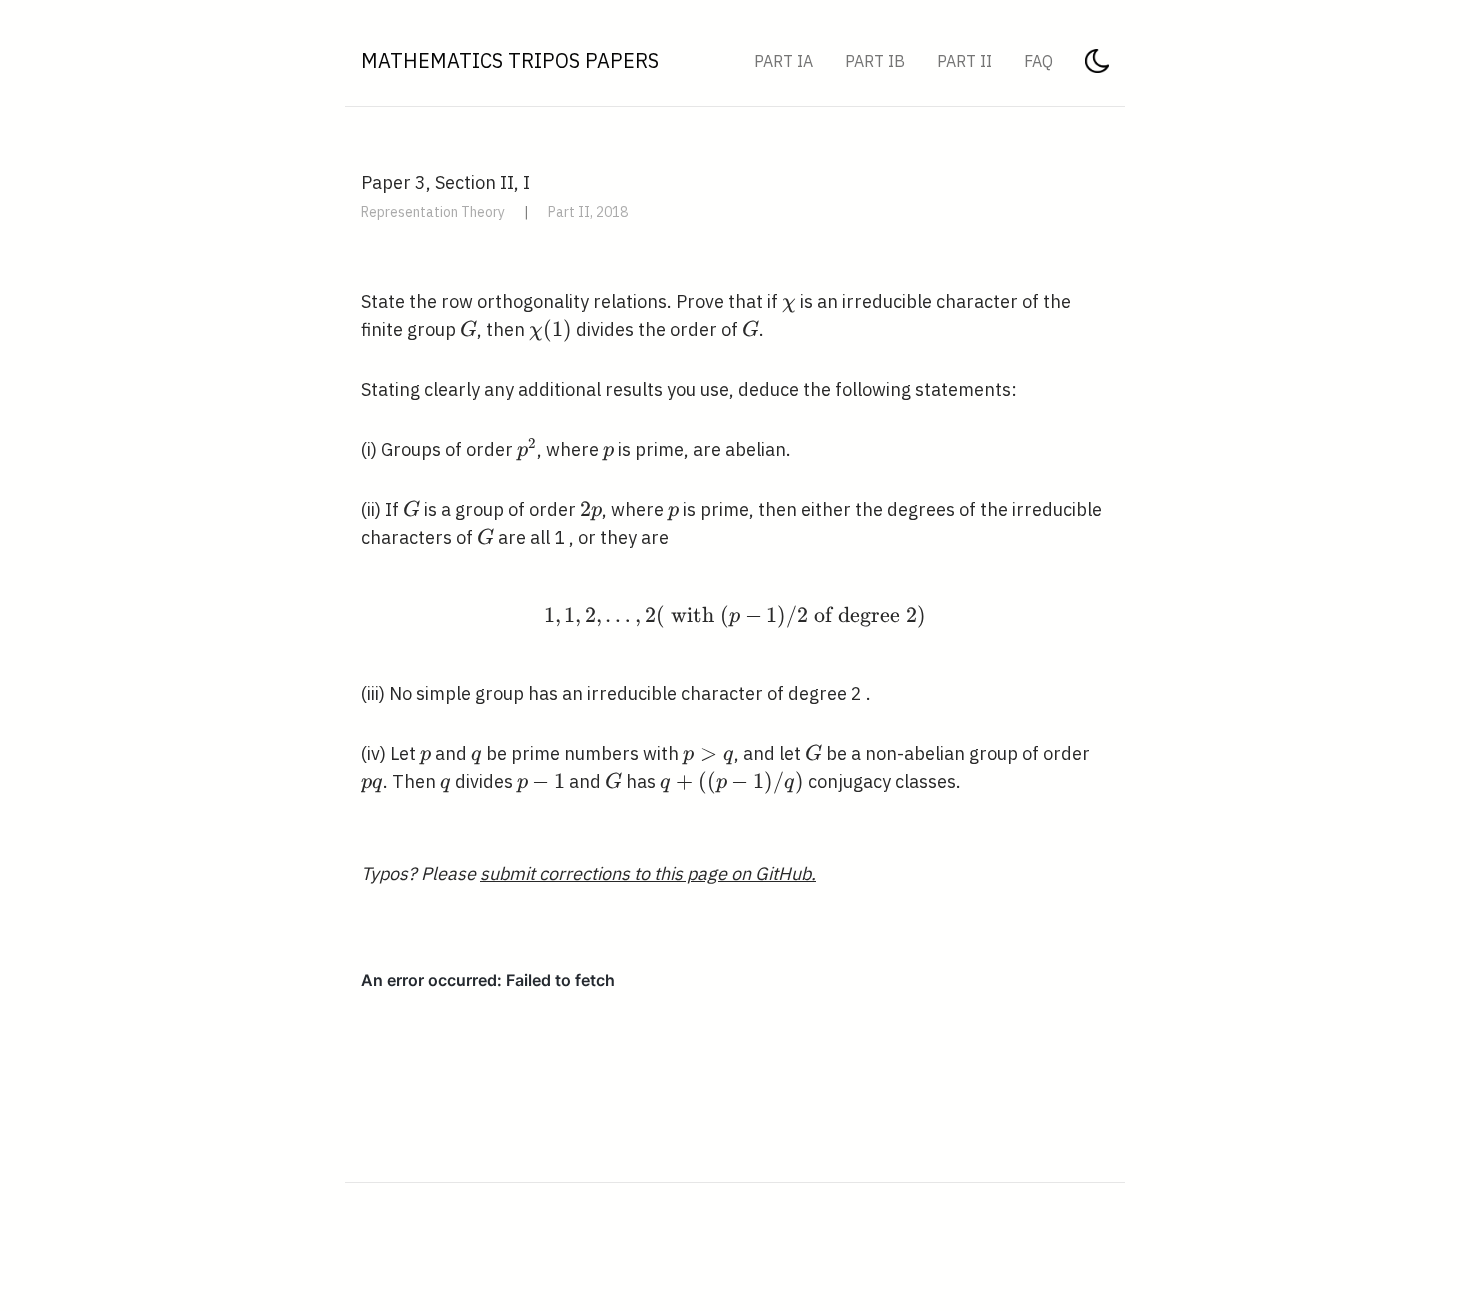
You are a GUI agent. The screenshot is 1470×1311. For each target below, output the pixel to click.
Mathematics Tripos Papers (510, 60)
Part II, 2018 (588, 212)
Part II (964, 61)
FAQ (1038, 61)
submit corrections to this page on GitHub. (648, 873)
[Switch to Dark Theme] (1097, 67)
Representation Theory (433, 212)
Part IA (783, 61)
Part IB (875, 61)
